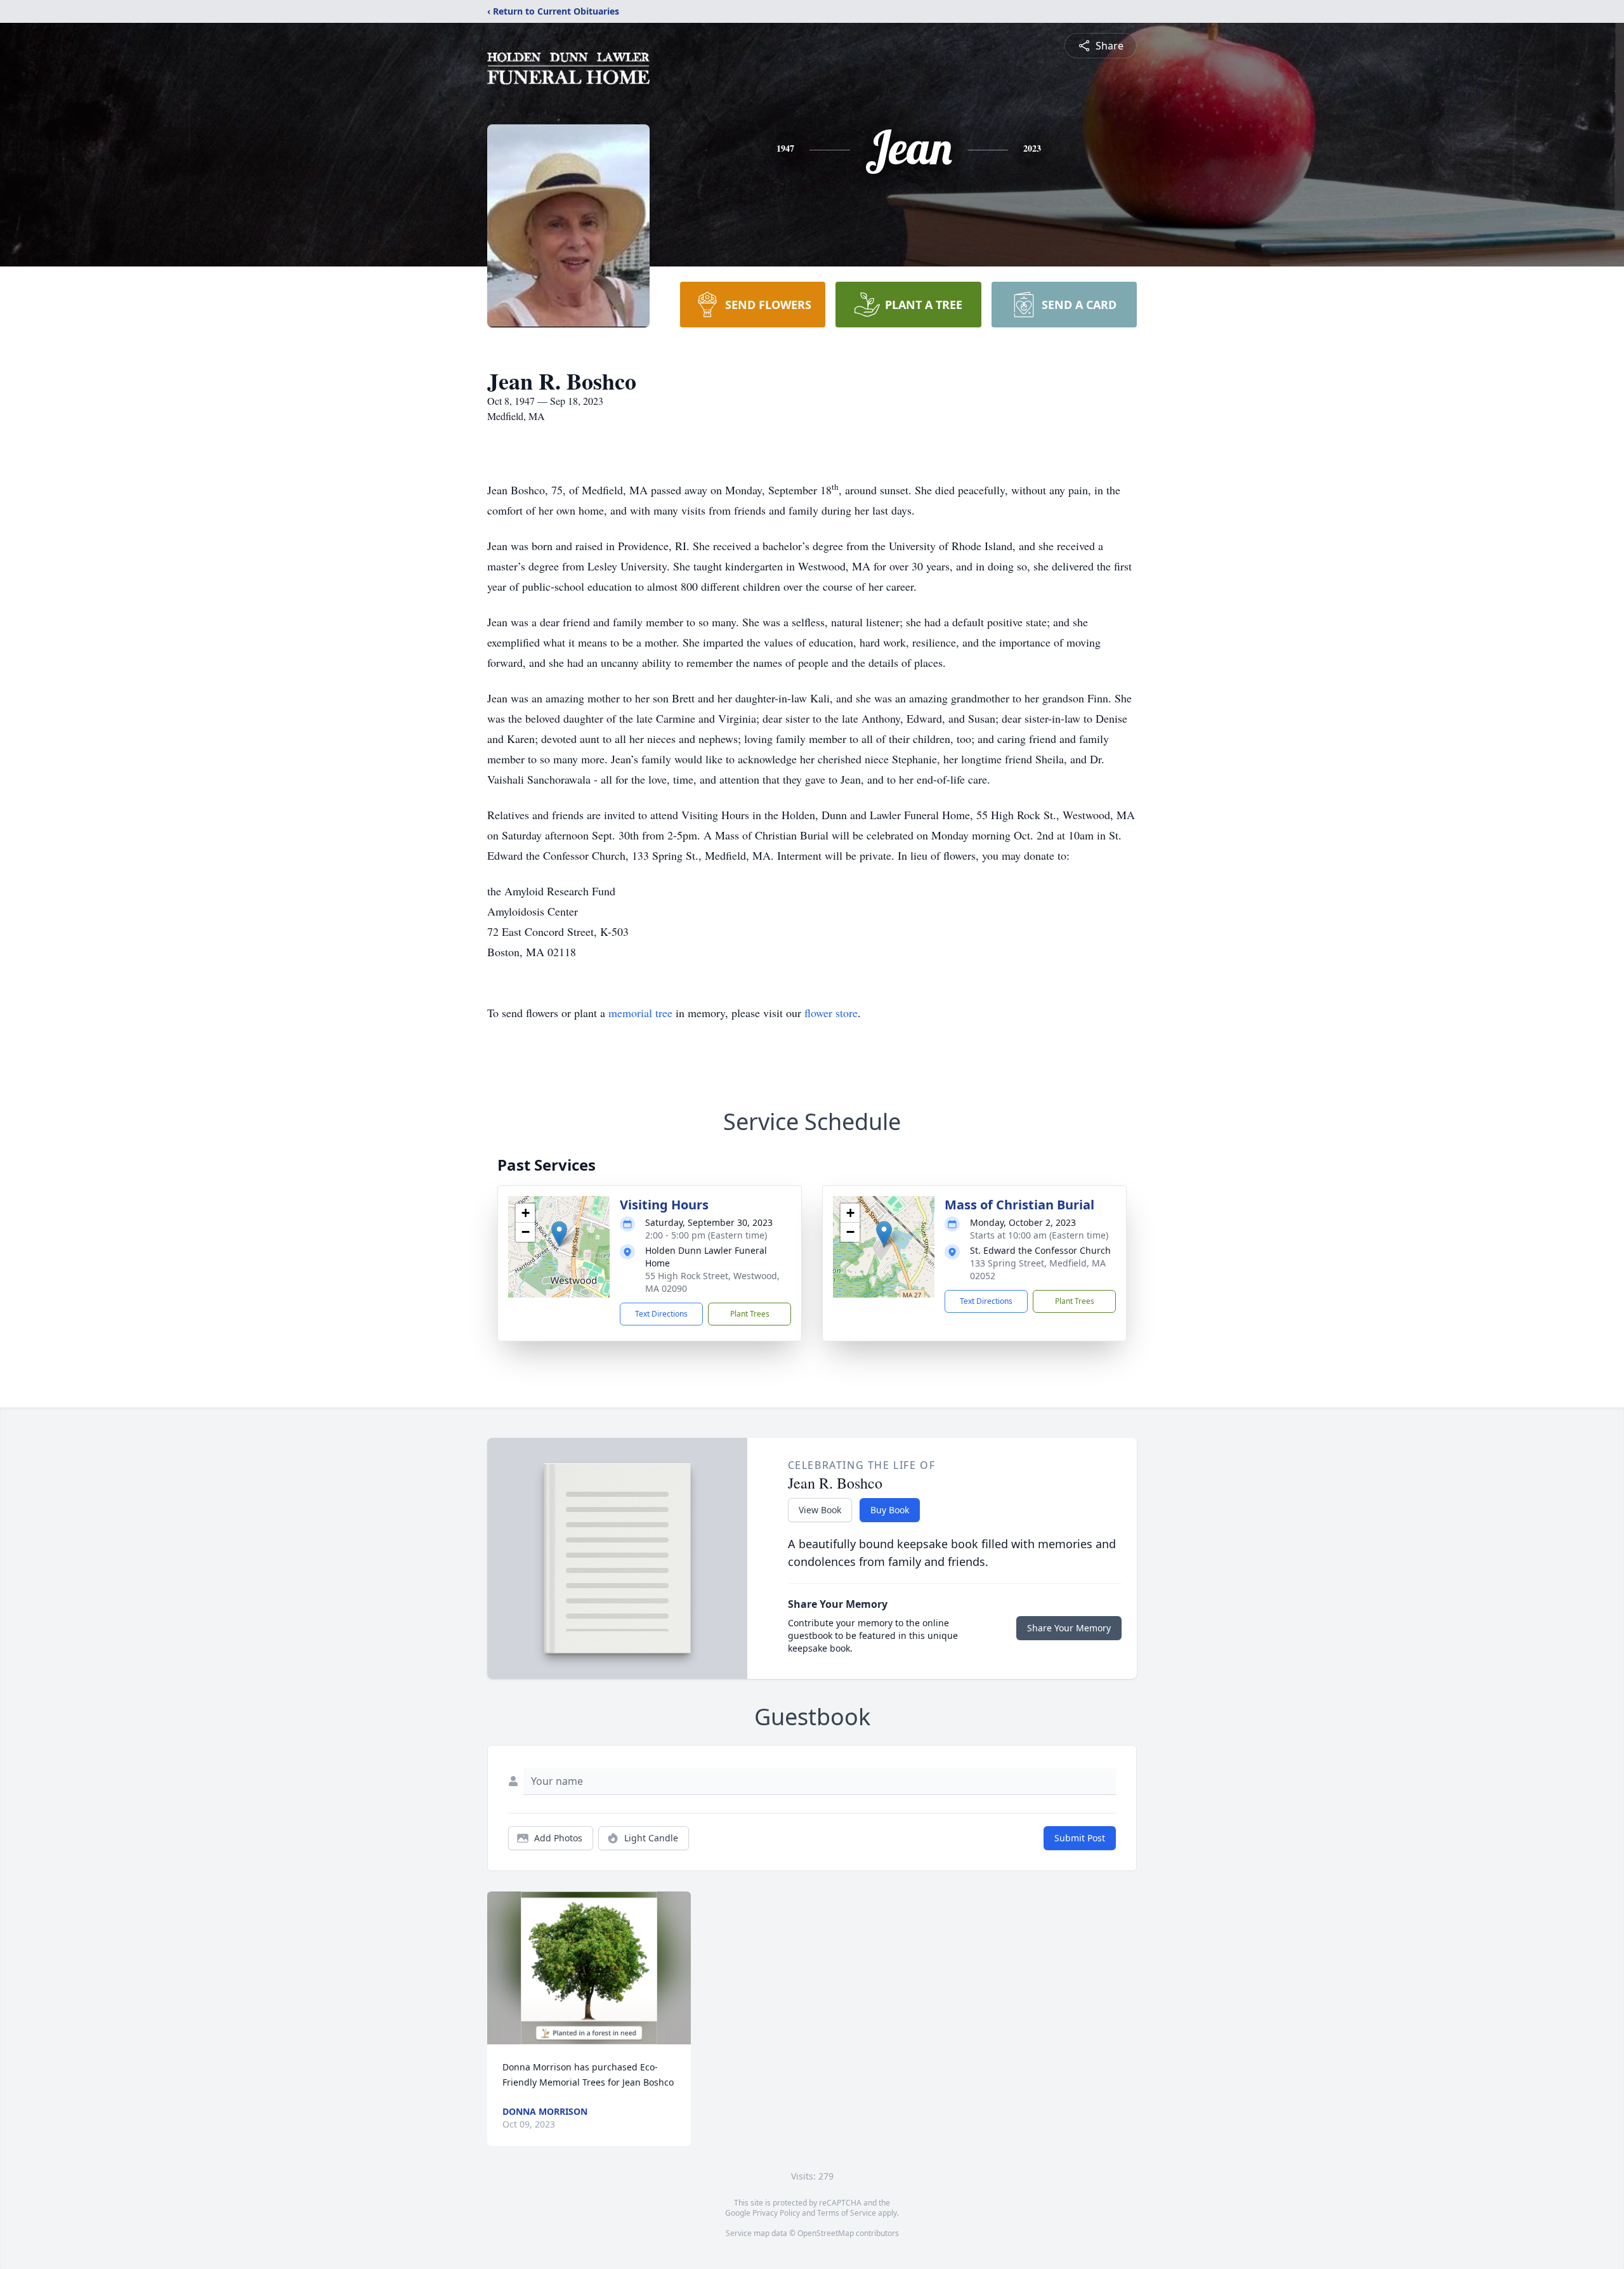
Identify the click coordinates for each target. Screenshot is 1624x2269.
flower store (831, 1013)
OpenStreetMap (826, 2233)
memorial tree (640, 1013)
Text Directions (661, 1314)
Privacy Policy (776, 2213)
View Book (820, 1510)
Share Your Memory (1069, 1628)
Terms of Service (847, 2213)
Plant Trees (750, 1314)
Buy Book (890, 1510)
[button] (559, 1234)
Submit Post (1080, 1838)
